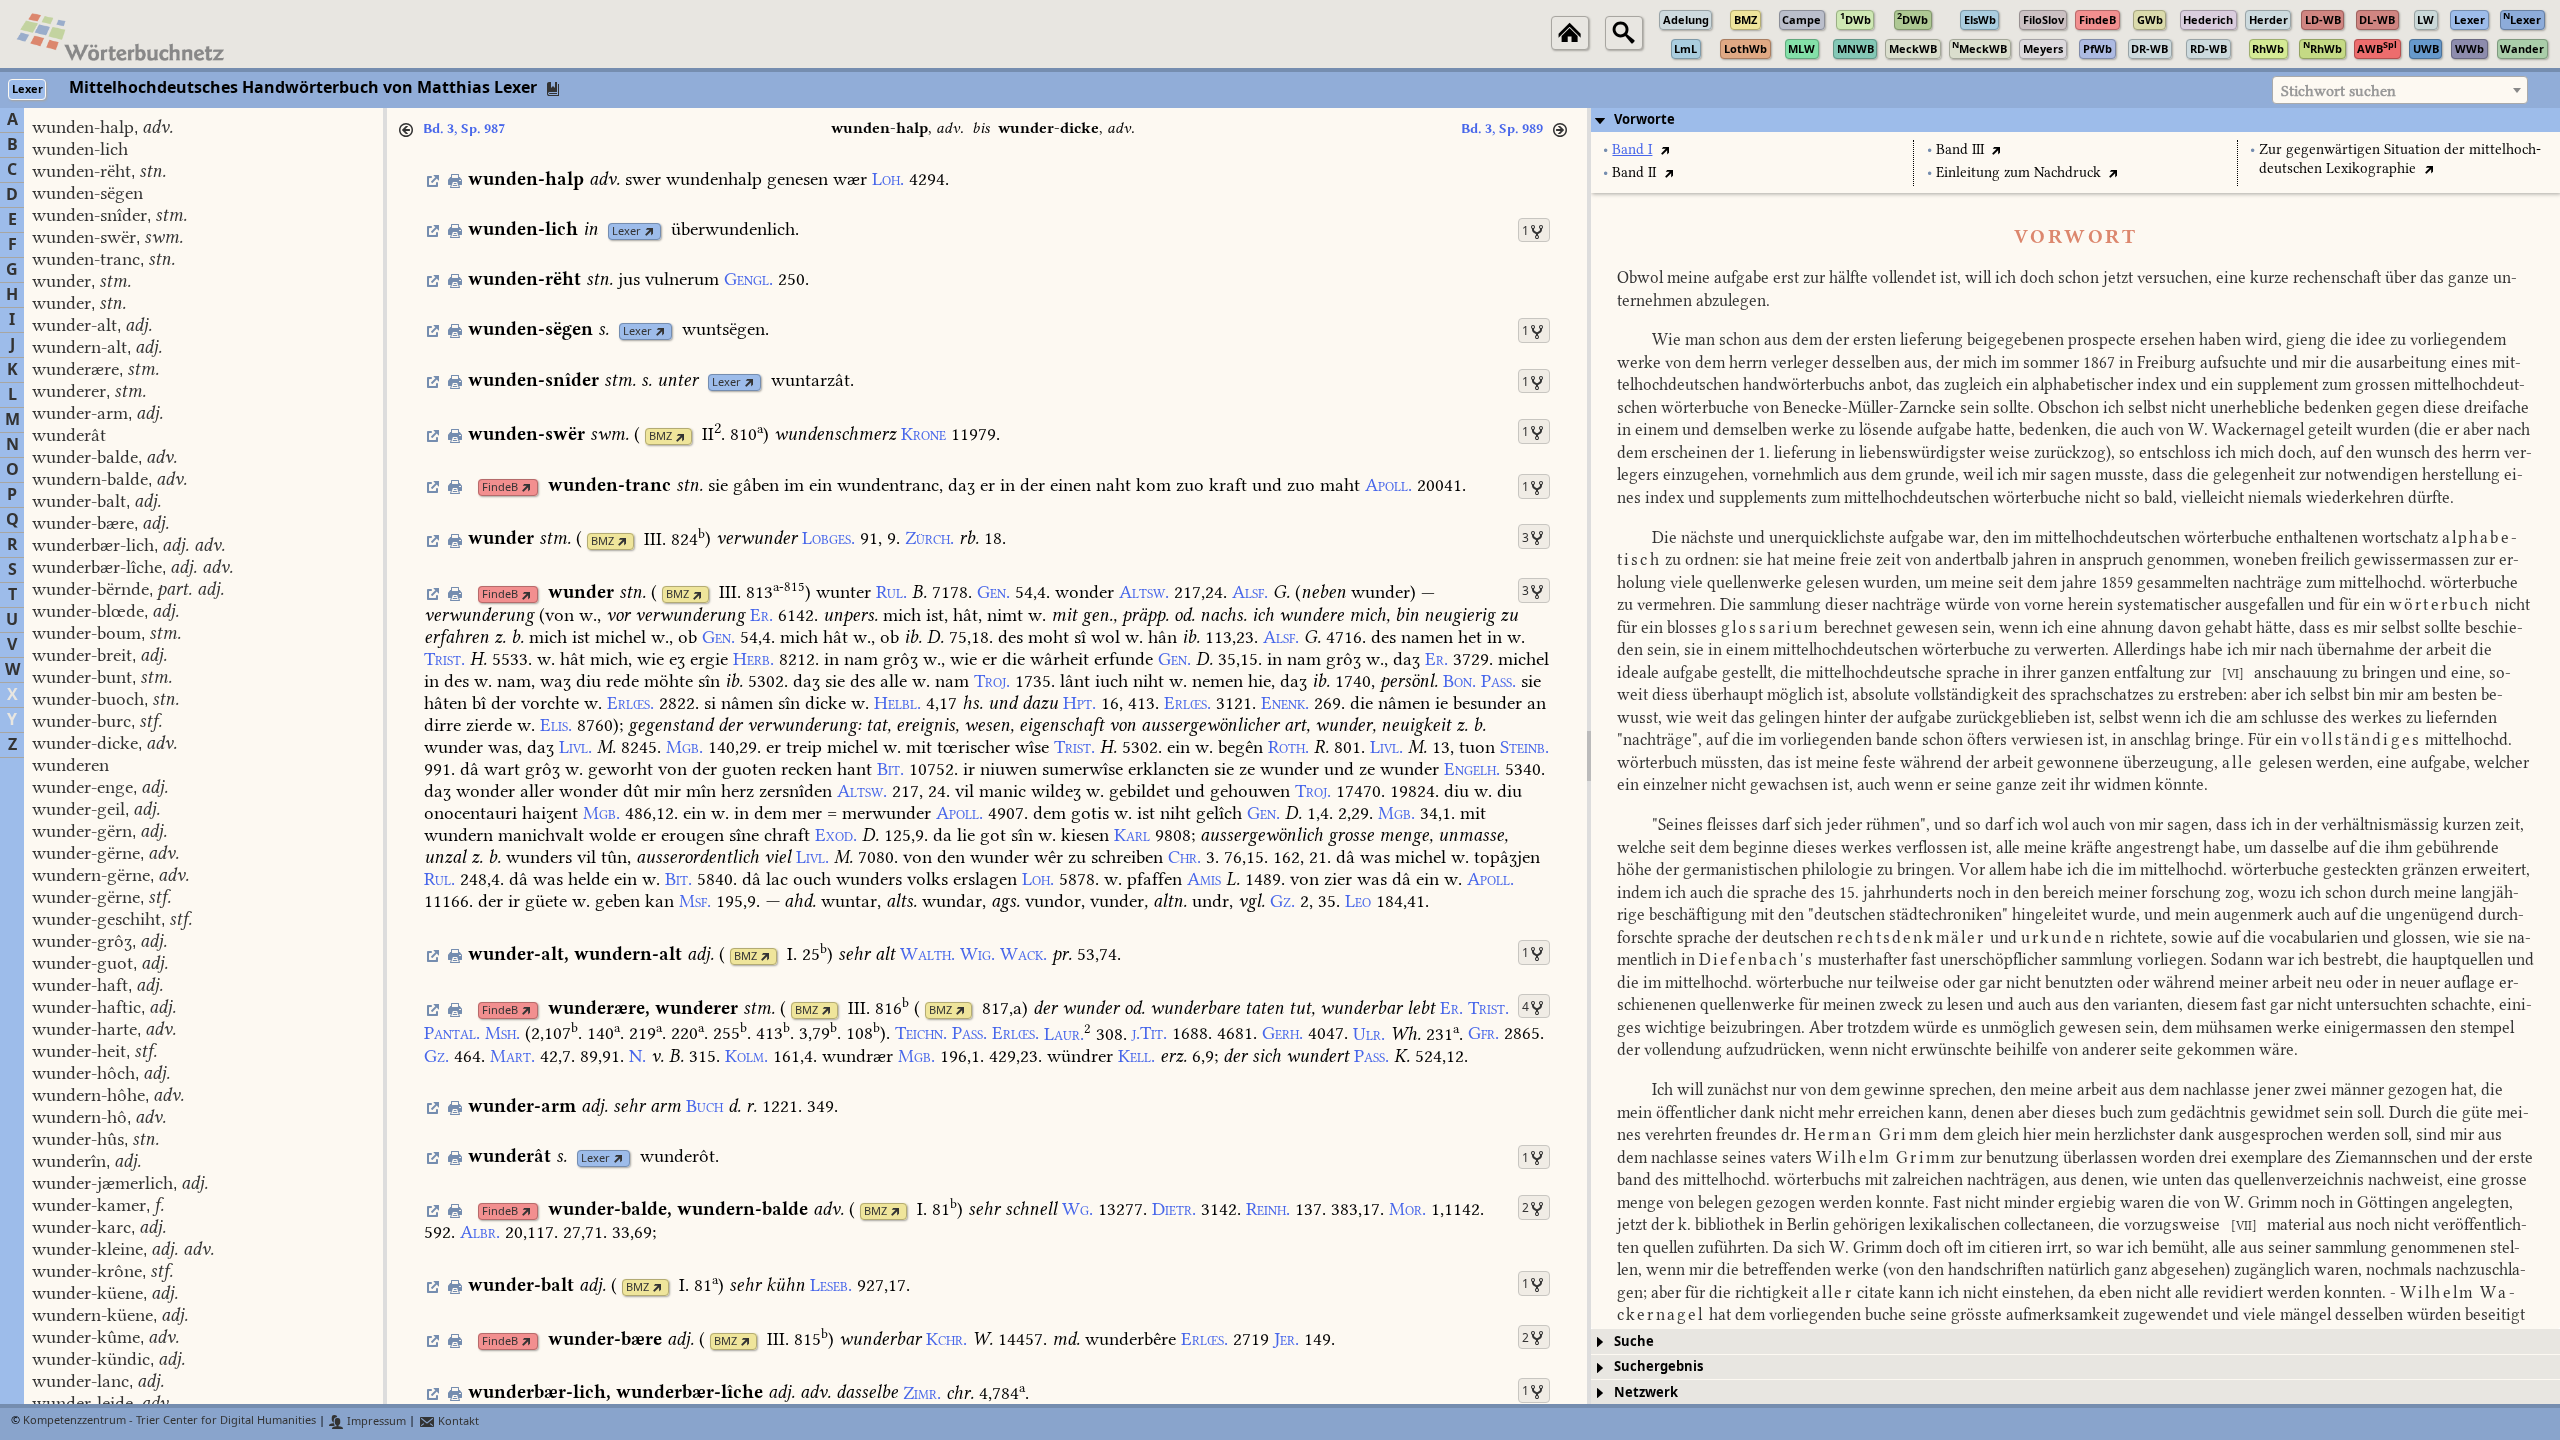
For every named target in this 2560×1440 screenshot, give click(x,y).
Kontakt (457, 1421)
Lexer (626, 231)
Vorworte (1644, 119)
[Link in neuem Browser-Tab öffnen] (649, 231)
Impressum (375, 1421)
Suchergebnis (1658, 1366)
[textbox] (2400, 91)
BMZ (660, 436)
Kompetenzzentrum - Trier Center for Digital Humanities (169, 1421)
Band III (1960, 149)
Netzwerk (1646, 1392)
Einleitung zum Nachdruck (2018, 172)
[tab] (2075, 120)
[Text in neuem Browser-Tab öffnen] (1664, 149)
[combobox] (2400, 90)
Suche (1634, 1341)
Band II (1634, 172)
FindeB (500, 487)
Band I (1632, 149)
